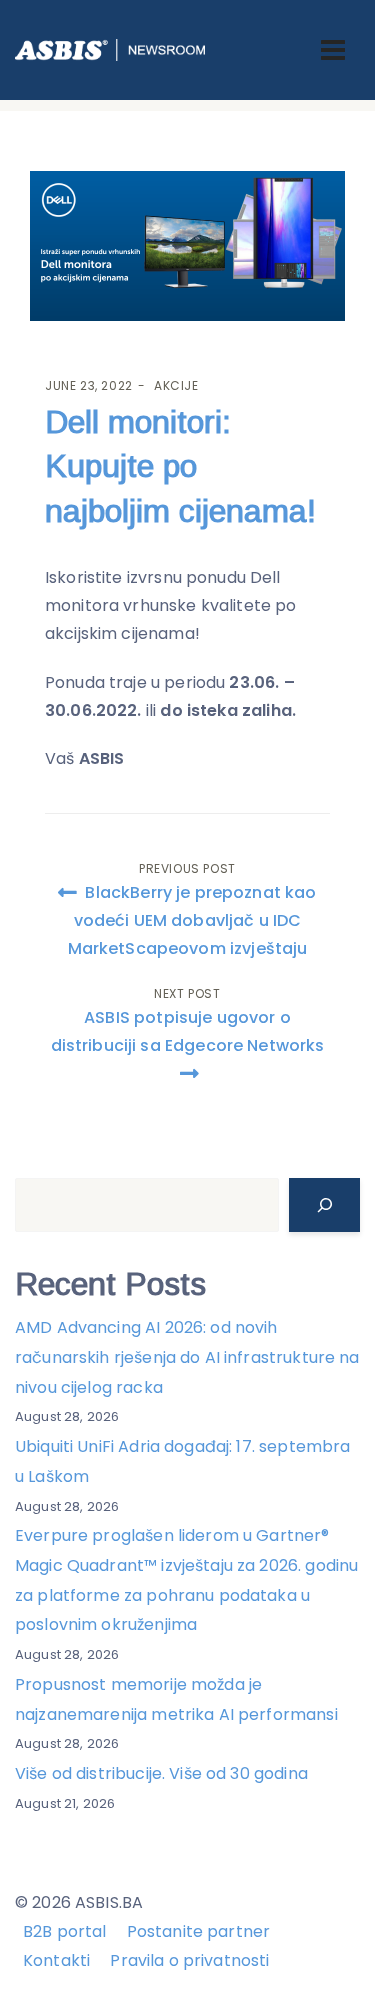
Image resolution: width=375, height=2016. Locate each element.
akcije (176, 385)
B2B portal (65, 1931)
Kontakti (56, 1960)
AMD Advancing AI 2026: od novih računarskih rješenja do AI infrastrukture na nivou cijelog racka (187, 1357)
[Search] (324, 1205)
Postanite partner (199, 1931)
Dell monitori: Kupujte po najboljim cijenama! (180, 467)
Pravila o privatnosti (189, 1960)
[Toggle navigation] (333, 50)
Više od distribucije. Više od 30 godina (161, 1773)
